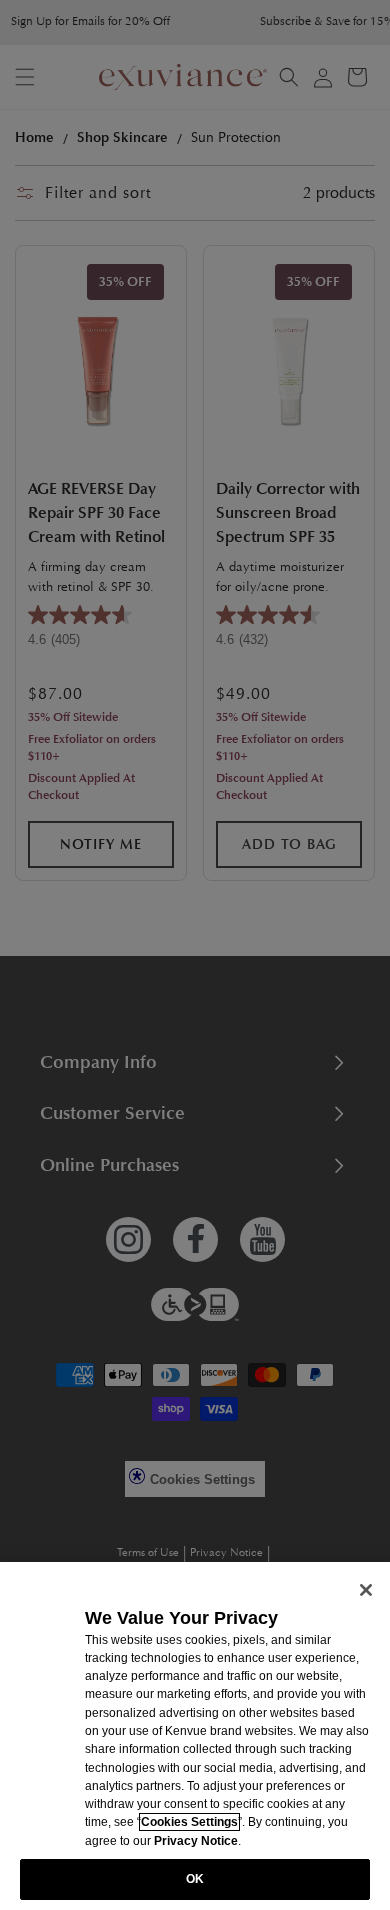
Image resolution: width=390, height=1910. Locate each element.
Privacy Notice (196, 1841)
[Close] (366, 1590)
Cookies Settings (189, 1822)
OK (195, 1879)
